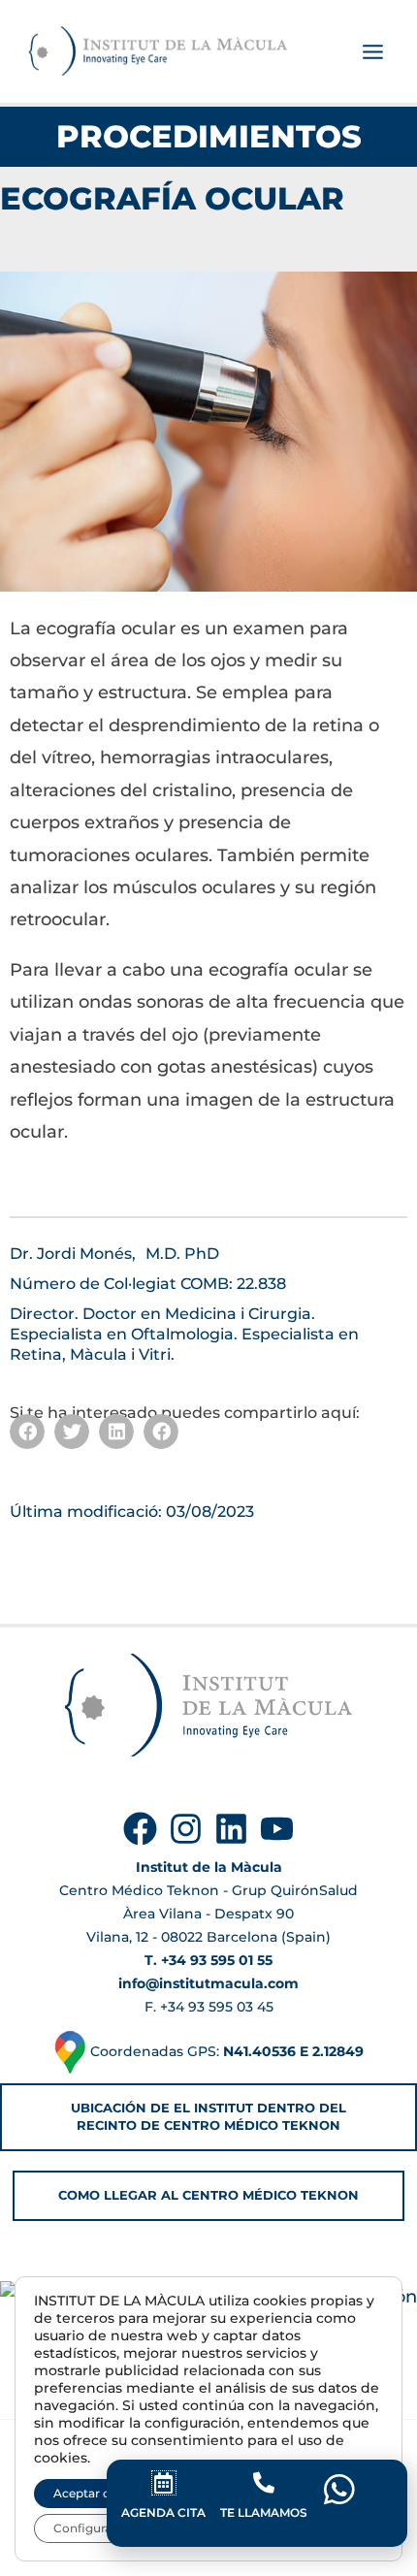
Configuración (95, 2528)
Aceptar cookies (100, 2493)
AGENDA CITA (163, 2512)
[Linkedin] (231, 1829)
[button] (27, 1432)
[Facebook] (140, 1829)
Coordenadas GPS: (225, 2051)
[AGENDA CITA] (164, 2483)
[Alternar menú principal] (372, 51)
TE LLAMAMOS (264, 2512)
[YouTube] (277, 1829)
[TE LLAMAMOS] (264, 2483)
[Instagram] (186, 1829)
